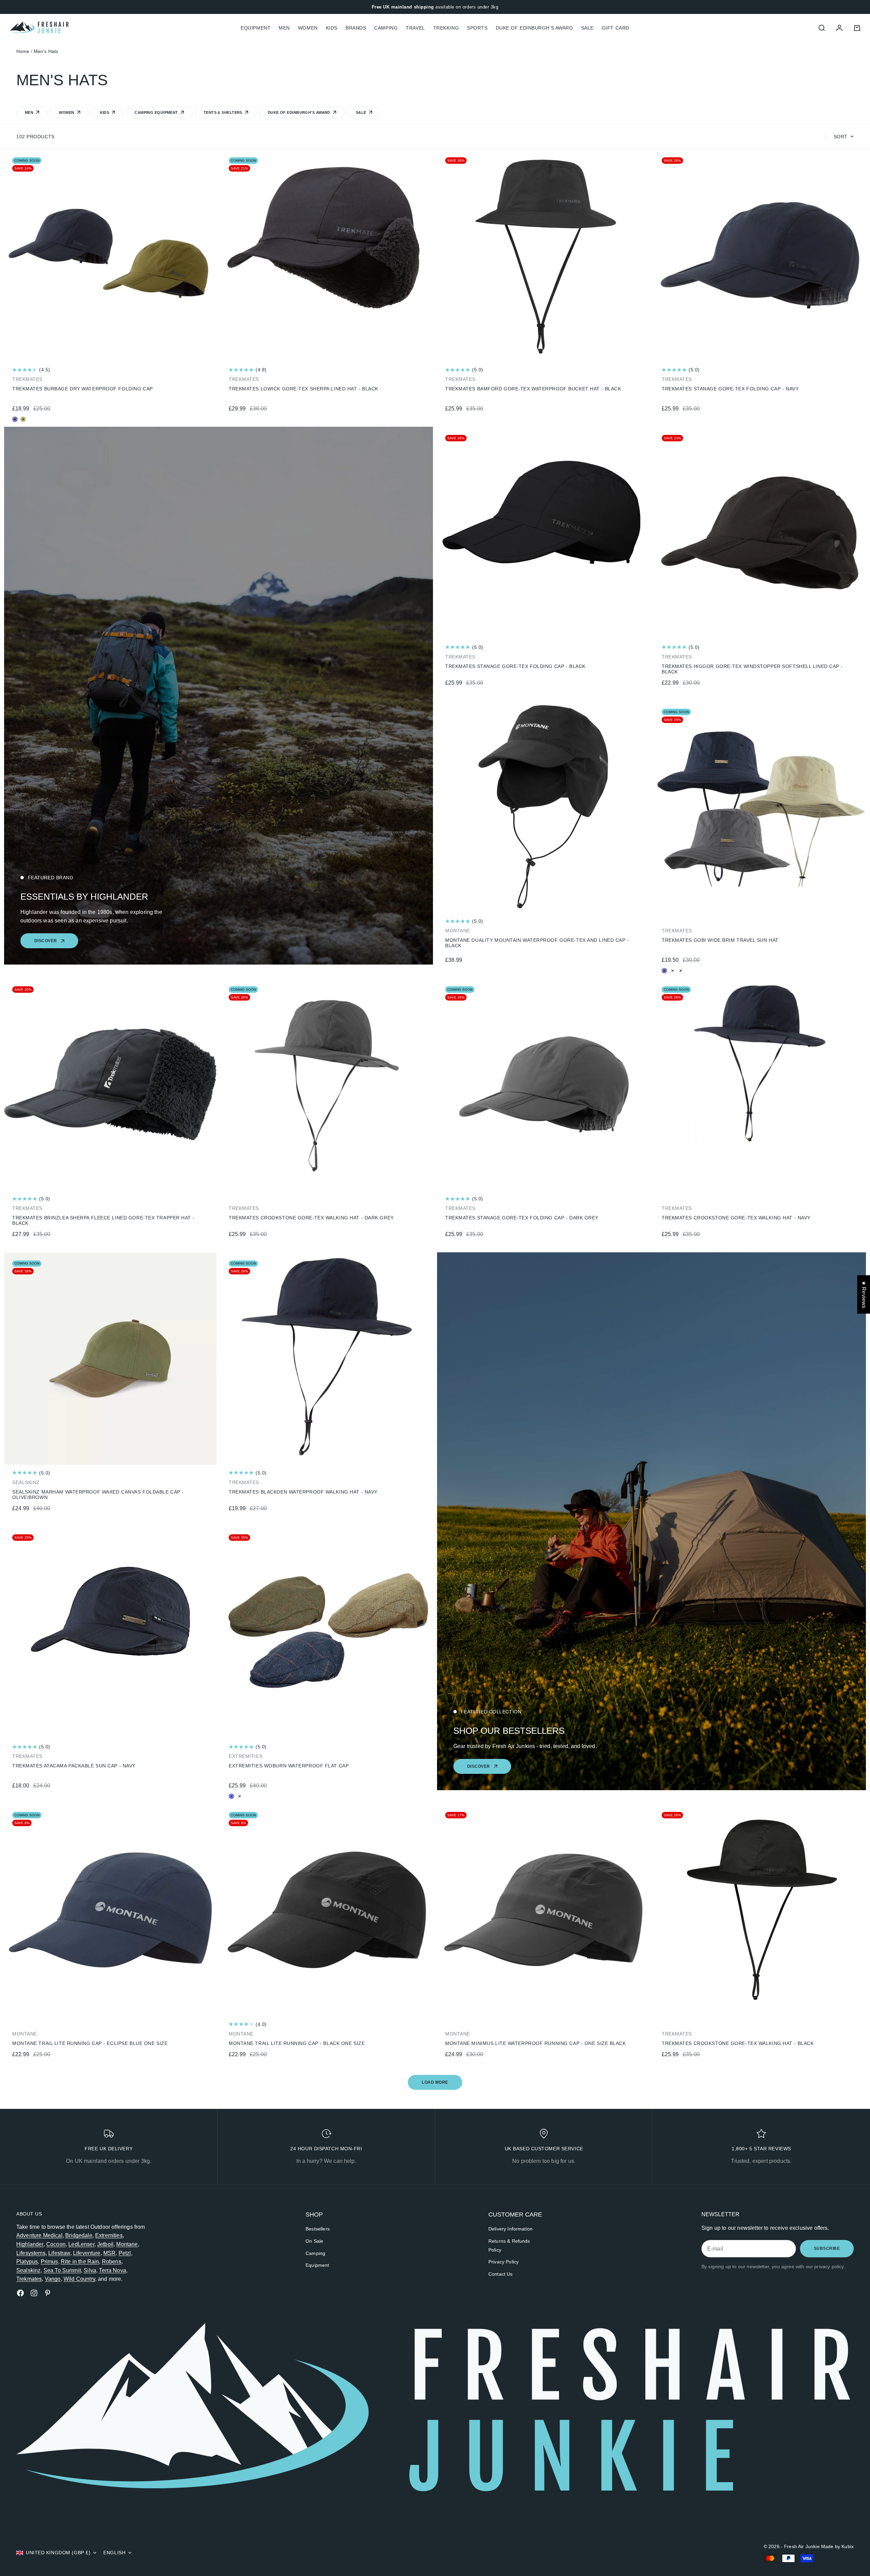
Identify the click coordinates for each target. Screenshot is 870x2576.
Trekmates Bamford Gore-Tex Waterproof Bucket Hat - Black (533, 389)
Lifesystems (31, 2253)
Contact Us (501, 2274)
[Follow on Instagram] (34, 2293)
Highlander (30, 2244)
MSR (109, 2253)
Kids (332, 28)
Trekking (446, 28)
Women (308, 28)
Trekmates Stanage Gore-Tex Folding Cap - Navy (730, 389)
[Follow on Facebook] (20, 2293)
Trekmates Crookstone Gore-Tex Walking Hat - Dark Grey (311, 1218)
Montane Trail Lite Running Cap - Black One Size (297, 2043)
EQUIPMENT (256, 28)
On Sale (314, 2241)
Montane (127, 2244)
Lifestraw (59, 2253)
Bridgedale (79, 2235)
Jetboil (105, 2244)
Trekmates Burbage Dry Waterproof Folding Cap (83, 389)
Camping (386, 28)
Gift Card (616, 28)
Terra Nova (112, 2270)
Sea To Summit (62, 2270)
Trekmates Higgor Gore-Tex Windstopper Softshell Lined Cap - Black (752, 669)
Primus (49, 2262)
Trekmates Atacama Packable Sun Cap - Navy (74, 1766)
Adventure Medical (39, 2235)
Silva (90, 2270)
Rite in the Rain (80, 2262)
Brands (356, 28)
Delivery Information (510, 2229)
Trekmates (29, 2279)
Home (23, 51)
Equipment (317, 2265)
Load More (435, 2082)
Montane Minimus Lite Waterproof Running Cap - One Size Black (536, 2043)
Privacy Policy (503, 2262)
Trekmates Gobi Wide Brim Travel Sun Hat (720, 940)
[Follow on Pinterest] (48, 2293)
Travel (415, 28)
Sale (587, 28)
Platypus (27, 2262)
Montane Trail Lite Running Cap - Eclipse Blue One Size (90, 2043)
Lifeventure (87, 2253)
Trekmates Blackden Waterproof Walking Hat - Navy (303, 1492)
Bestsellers (318, 2229)
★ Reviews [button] (864, 1294)
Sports (477, 28)
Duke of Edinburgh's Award (534, 28)
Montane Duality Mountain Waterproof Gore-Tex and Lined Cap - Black (537, 943)
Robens (112, 2262)
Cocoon (56, 2244)
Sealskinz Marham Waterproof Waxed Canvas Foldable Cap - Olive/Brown (98, 1495)
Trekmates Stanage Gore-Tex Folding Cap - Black (515, 666)
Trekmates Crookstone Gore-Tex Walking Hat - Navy (736, 1218)
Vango (53, 2279)
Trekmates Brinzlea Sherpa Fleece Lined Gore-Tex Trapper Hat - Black (103, 1220)
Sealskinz (28, 2270)
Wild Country (79, 2279)
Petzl (125, 2253)
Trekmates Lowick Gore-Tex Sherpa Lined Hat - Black (303, 389)
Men (284, 28)
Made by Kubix (837, 2546)
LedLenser (81, 2244)
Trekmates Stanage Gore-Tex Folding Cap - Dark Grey (522, 1218)
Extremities (109, 2235)
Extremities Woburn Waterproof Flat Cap (289, 1766)
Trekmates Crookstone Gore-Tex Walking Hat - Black (738, 2043)
